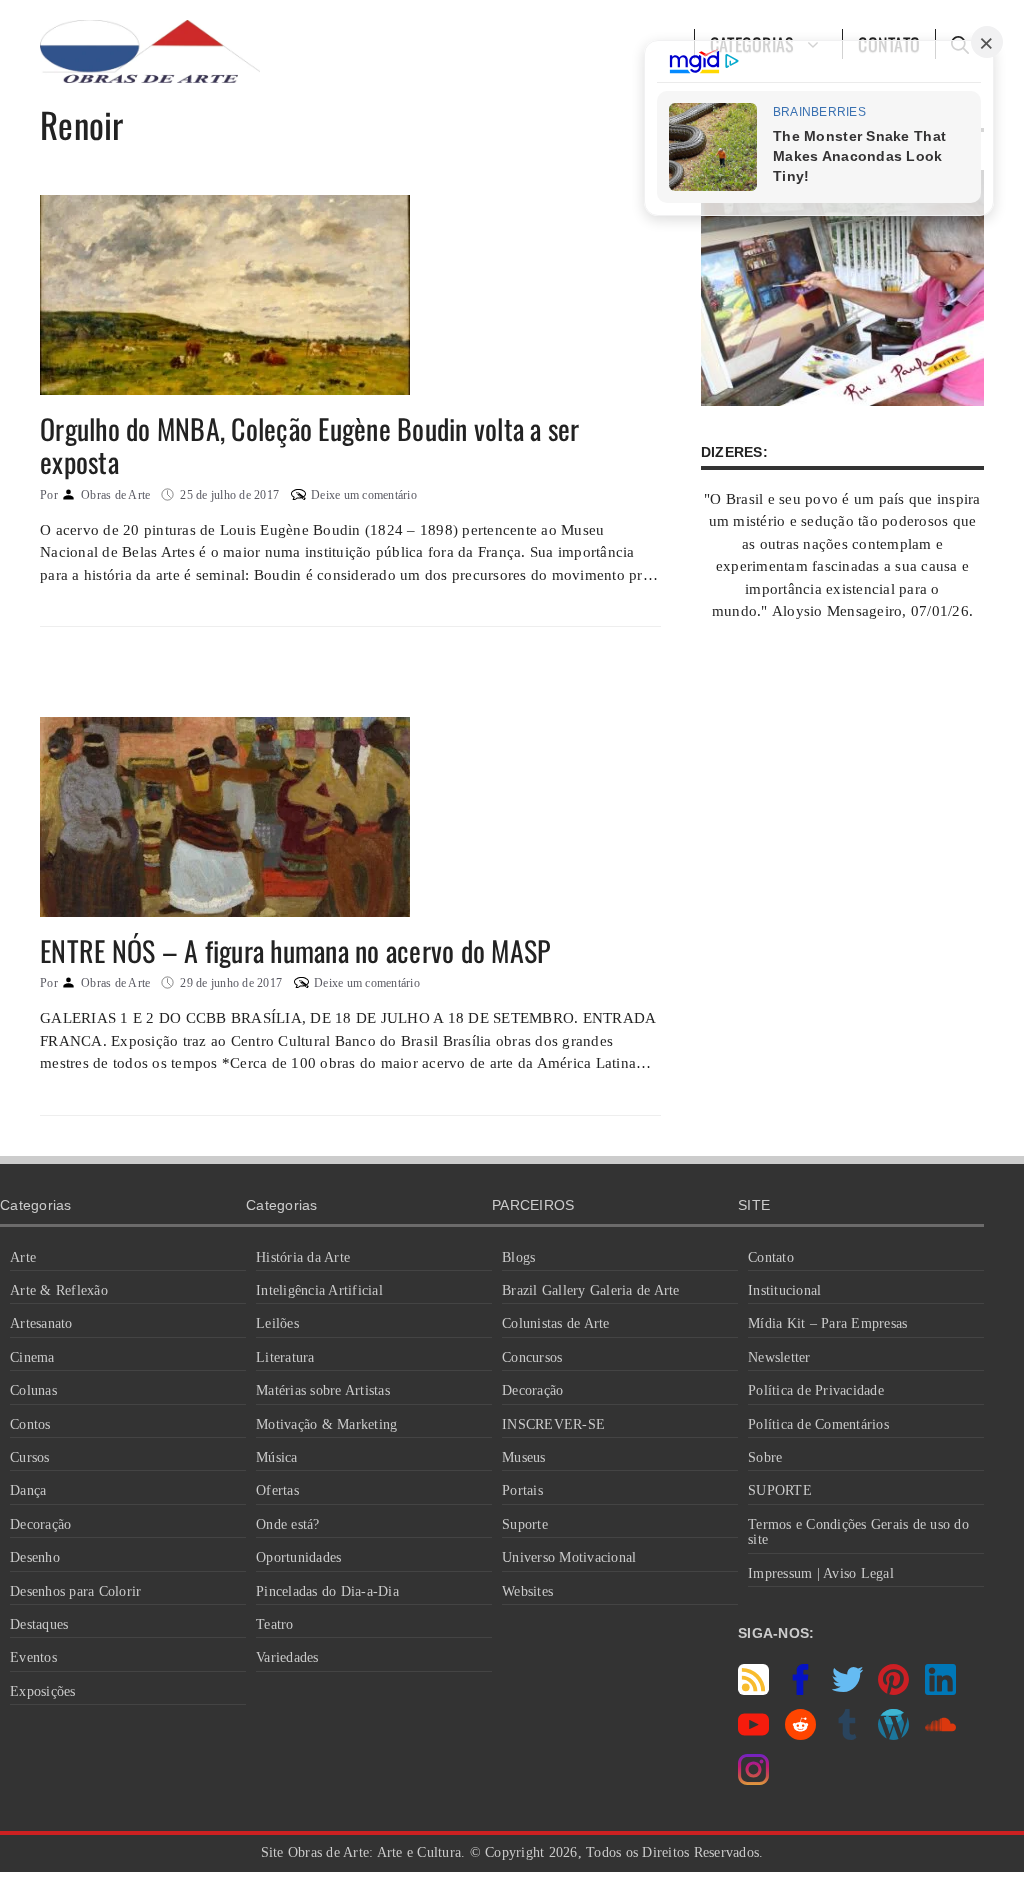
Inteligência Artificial (319, 1290)
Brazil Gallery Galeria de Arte (591, 1290)
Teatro (275, 1624)
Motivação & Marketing (326, 1424)
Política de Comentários (818, 1424)
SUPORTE (780, 1490)
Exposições (43, 1691)
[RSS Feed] (753, 1690)
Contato (771, 1257)
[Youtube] (753, 1735)
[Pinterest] (893, 1690)
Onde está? (288, 1524)
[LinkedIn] (940, 1690)
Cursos (30, 1457)
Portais (522, 1490)
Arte (23, 1257)
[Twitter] (847, 1690)
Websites (527, 1591)
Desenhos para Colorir (75, 1591)
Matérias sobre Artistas (323, 1390)
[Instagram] (753, 1780)
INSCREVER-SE (553, 1424)
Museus (524, 1457)
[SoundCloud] (940, 1735)
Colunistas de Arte (556, 1323)
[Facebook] (800, 1690)
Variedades (287, 1657)
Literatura (285, 1357)
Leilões (277, 1323)
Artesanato (41, 1323)
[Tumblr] (847, 1735)
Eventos (33, 1657)
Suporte (525, 1524)
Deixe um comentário (364, 495)
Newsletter (779, 1357)
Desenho (35, 1557)
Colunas (33, 1390)
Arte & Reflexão (59, 1290)
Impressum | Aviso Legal (821, 1573)
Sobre (765, 1457)
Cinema (32, 1357)
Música (277, 1457)
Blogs (518, 1257)
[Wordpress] (893, 1735)
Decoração (40, 1524)
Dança (28, 1490)
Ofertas (277, 1490)
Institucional (784, 1290)
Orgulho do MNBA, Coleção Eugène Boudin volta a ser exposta (310, 445)
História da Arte (303, 1257)
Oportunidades (298, 1557)
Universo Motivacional (569, 1557)
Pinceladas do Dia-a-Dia (327, 1591)
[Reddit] (800, 1735)
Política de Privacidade (816, 1390)
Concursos (532, 1357)
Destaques (39, 1624)
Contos (30, 1424)
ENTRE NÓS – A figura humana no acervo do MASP (295, 950)
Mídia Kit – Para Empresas (827, 1323)
